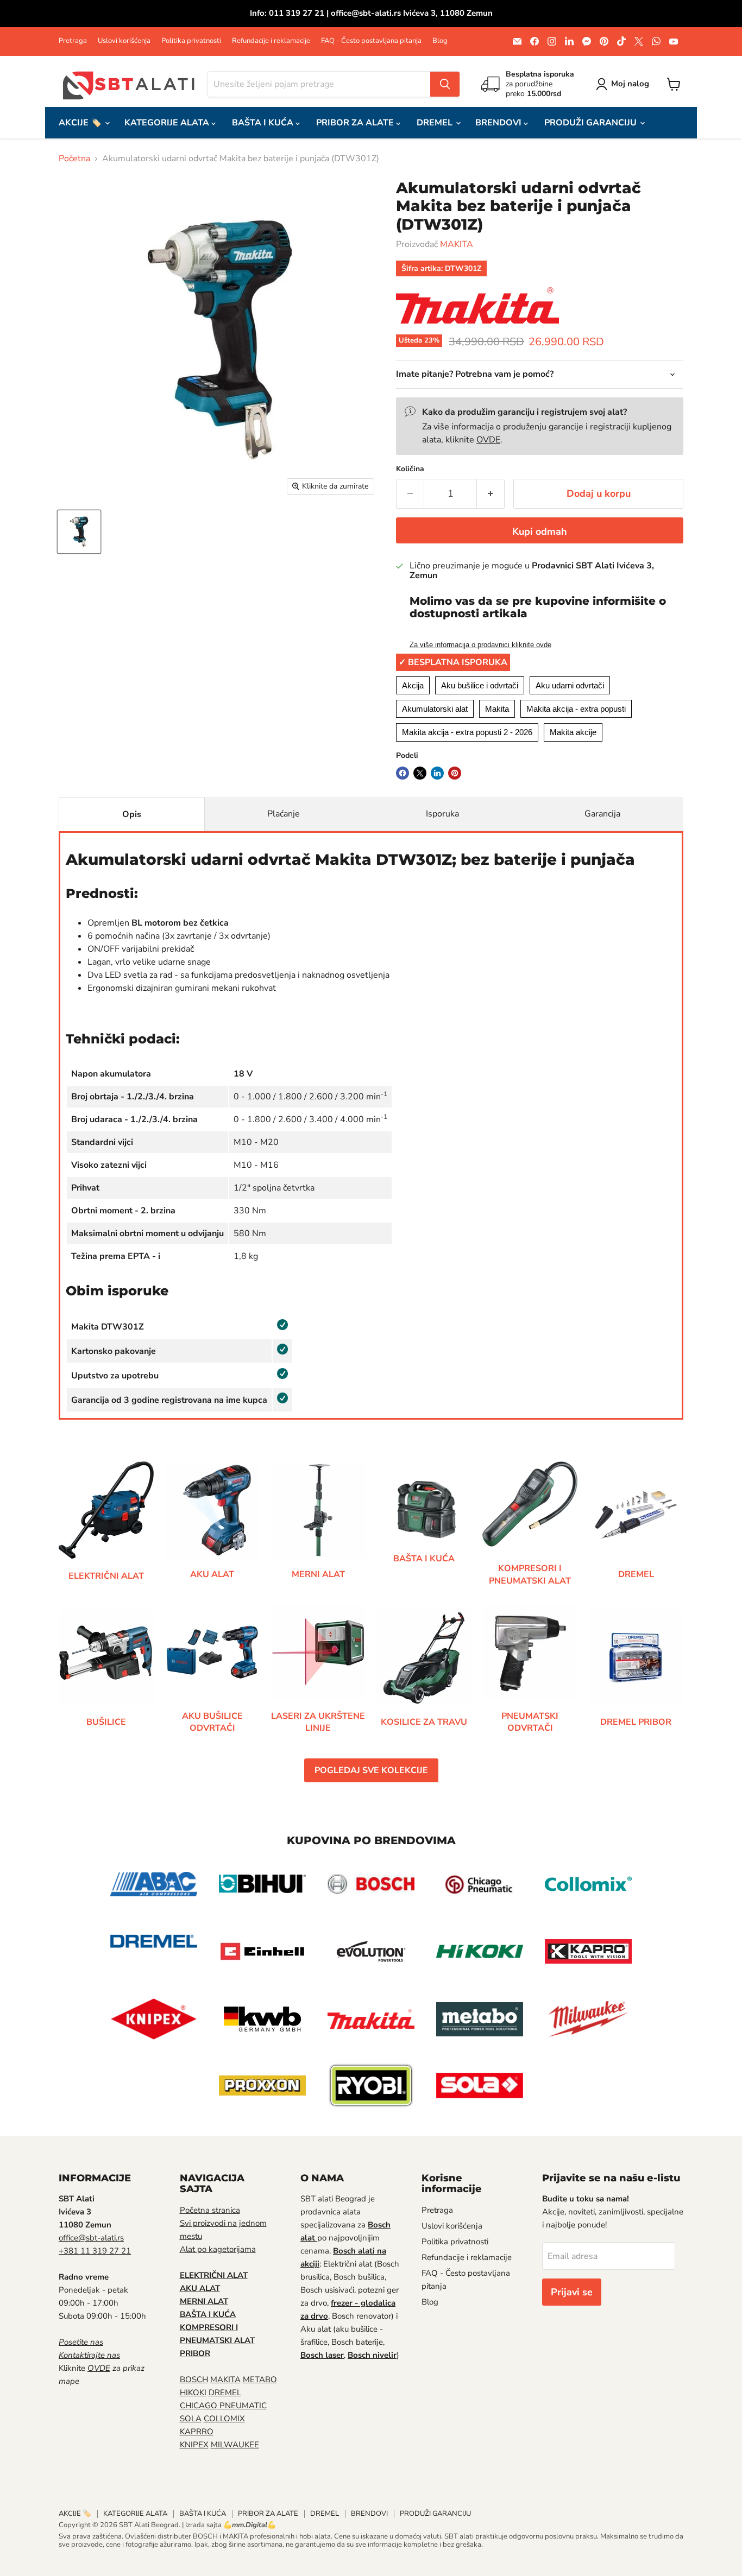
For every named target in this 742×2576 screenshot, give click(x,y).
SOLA (191, 2419)
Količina (410, 469)
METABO (260, 2379)
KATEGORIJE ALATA (168, 123)
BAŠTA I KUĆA (264, 123)
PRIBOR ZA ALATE (356, 123)
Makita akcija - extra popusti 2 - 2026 (467, 732)
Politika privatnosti (191, 41)
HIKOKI (193, 2393)
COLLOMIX (224, 2419)
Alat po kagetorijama (218, 2249)
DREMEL (436, 123)
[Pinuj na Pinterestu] (455, 773)
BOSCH (194, 2379)
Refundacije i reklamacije (271, 41)
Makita (497, 709)
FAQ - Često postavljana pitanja (371, 41)
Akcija (413, 685)
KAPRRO (197, 2432)
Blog (440, 41)
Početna (74, 159)
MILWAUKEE (235, 2445)
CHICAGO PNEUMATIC (223, 2406)
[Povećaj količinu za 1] (491, 494)
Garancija (602, 814)
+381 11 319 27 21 (95, 2251)
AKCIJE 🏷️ (81, 123)
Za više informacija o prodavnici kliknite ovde (480, 645)
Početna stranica (210, 2210)
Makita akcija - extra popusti (576, 709)
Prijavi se (572, 2292)
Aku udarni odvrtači (570, 685)
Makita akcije (573, 732)
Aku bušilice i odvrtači (480, 685)
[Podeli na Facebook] (403, 773)
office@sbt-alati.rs (91, 2238)
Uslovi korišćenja (124, 41)
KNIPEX (194, 2445)
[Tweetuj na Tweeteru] (420, 773)
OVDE (488, 440)
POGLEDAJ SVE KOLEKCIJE (371, 1770)
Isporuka (442, 814)
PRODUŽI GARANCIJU (592, 123)
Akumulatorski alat (435, 709)
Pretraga (73, 41)
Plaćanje (284, 814)
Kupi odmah (540, 531)
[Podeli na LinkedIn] (437, 773)
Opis (132, 814)
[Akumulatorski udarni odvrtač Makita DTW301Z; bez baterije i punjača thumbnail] (79, 532)
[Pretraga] (445, 84)
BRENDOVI (499, 123)
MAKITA (457, 244)
